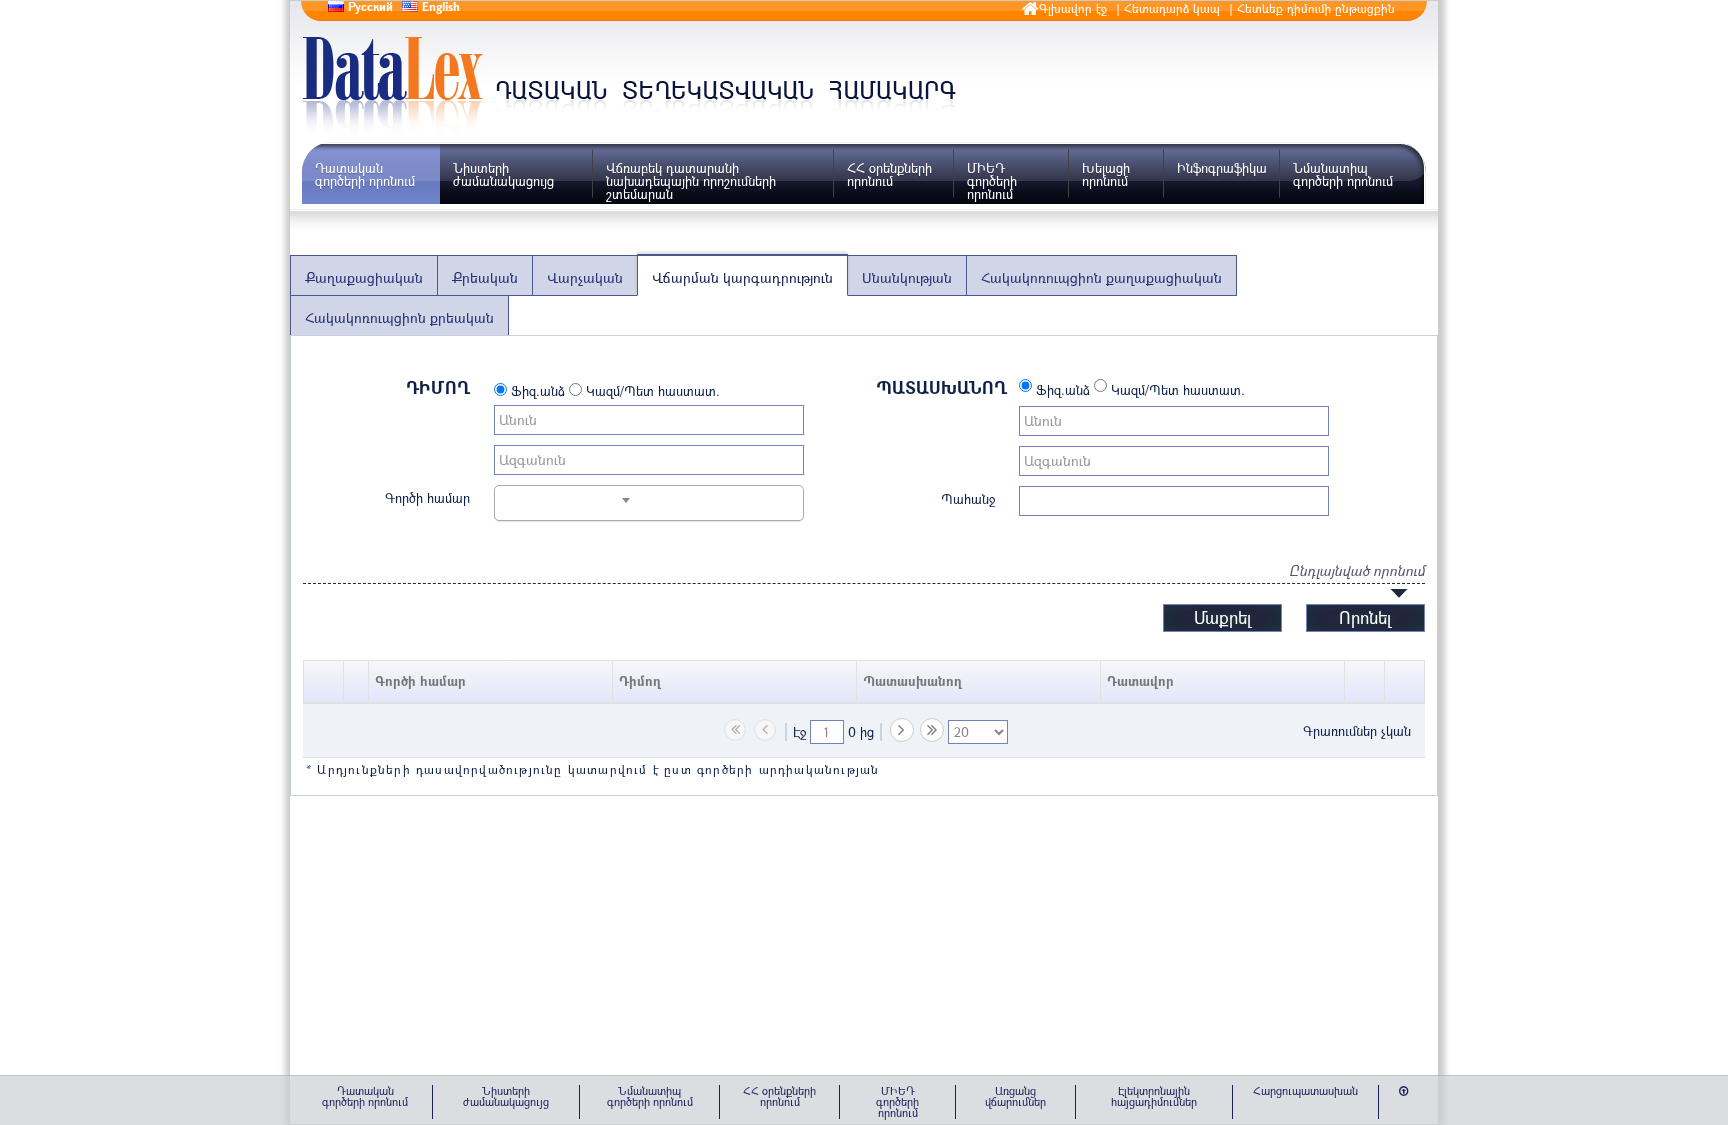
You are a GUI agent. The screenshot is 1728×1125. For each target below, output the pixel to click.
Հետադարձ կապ (1172, 8)
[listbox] (978, 732)
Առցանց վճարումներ (1015, 1096)
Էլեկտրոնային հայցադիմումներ (1154, 1096)
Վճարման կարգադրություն (742, 277)
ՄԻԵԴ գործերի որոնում (992, 181)
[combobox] (566, 500)
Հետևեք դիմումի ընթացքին (1316, 8)
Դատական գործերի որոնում (365, 174)
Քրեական (485, 277)
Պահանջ (968, 498)
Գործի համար (427, 497)
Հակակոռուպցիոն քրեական (399, 317)
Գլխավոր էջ (1073, 8)
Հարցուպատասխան (1305, 1090)
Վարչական (585, 277)
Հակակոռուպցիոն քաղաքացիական (1101, 277)
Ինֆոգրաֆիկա (1222, 168)
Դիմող (438, 387)
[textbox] (827, 732)
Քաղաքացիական (364, 277)
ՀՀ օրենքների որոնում (889, 174)
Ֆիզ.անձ (536, 390)
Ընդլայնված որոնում (1357, 570)
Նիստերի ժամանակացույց (503, 174)
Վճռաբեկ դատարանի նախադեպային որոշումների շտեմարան (691, 181)
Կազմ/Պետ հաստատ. (651, 390)
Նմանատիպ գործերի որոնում (1343, 174)
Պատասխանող (941, 387)
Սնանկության (907, 277)
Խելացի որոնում (1106, 174)
